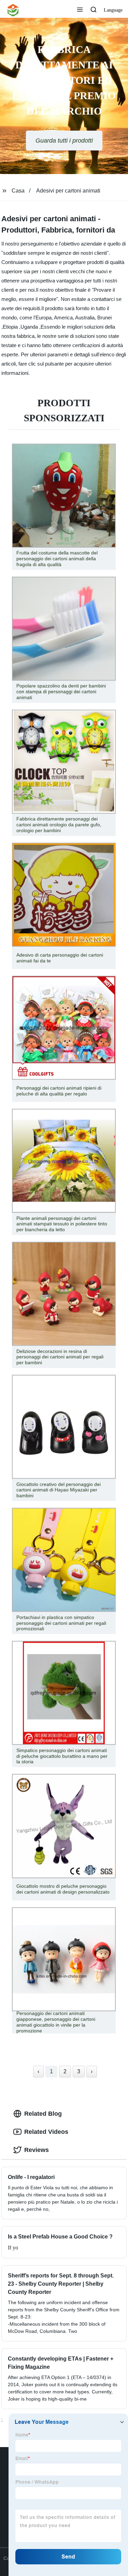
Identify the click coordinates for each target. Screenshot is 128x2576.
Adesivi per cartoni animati (68, 191)
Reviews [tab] (37, 2150)
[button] (80, 10)
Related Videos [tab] (46, 2132)
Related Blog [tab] (43, 2114)
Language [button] (113, 10)
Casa (18, 191)
